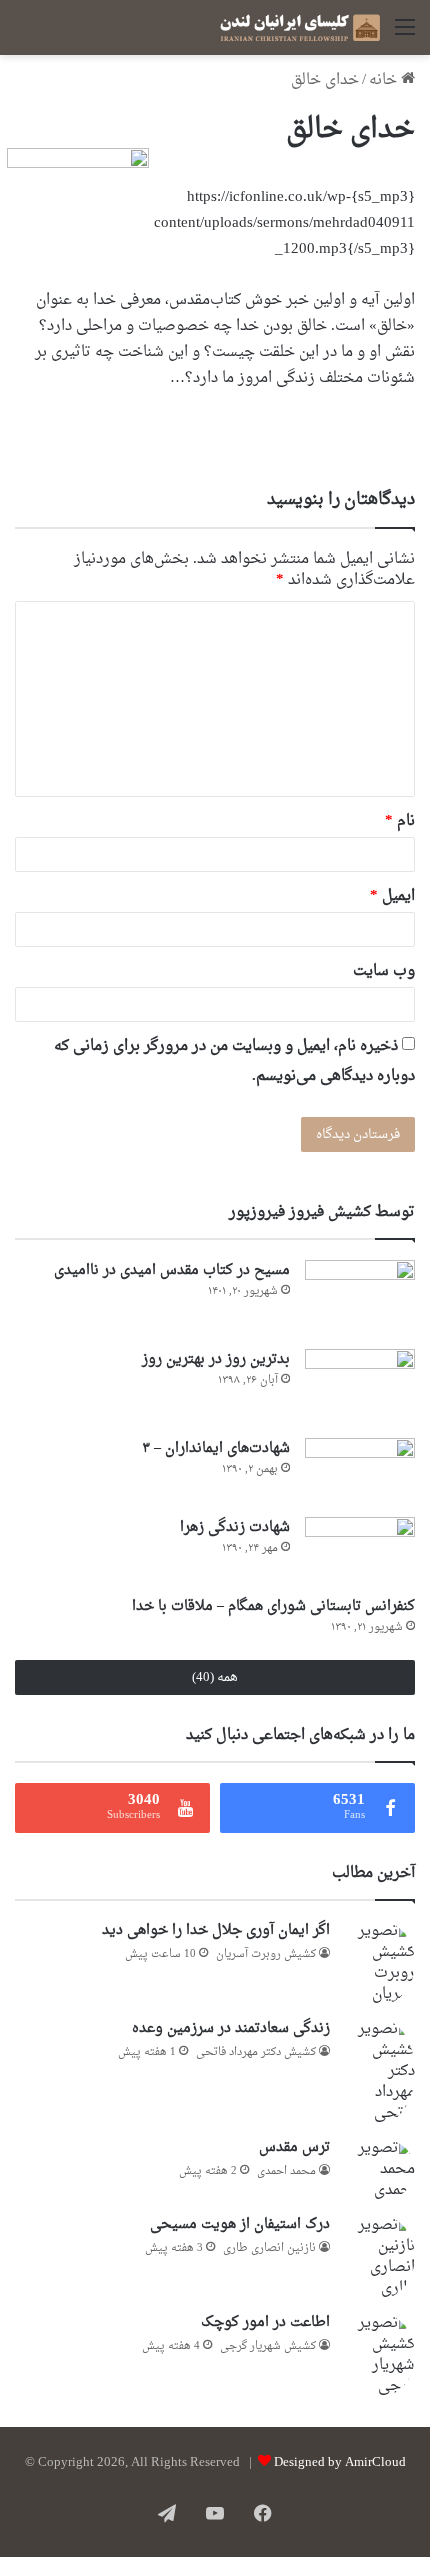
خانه (385, 80)
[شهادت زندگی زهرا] (360, 1549)
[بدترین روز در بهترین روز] (360, 1386)
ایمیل (392, 896)
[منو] (405, 35)
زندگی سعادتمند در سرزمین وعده (231, 2028)
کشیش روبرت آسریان (266, 1954)
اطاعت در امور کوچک (265, 2322)
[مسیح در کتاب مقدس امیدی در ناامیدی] (360, 1297)
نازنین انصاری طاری (269, 2248)
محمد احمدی (286, 2171)
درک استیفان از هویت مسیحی (240, 2224)
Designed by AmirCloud (340, 2462)
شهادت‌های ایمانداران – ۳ (216, 1448)
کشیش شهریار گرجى (268, 2346)
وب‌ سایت (384, 971)
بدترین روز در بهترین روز (216, 1359)
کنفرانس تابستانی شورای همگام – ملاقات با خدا (273, 1606)
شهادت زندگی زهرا (235, 1527)
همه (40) (215, 1677)
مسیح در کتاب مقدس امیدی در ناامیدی (172, 1270)
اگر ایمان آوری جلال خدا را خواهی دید (216, 1930)
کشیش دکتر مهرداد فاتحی (256, 2052)
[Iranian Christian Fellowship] (300, 27)
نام (400, 821)
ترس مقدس (294, 2147)
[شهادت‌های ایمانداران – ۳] (360, 1470)
